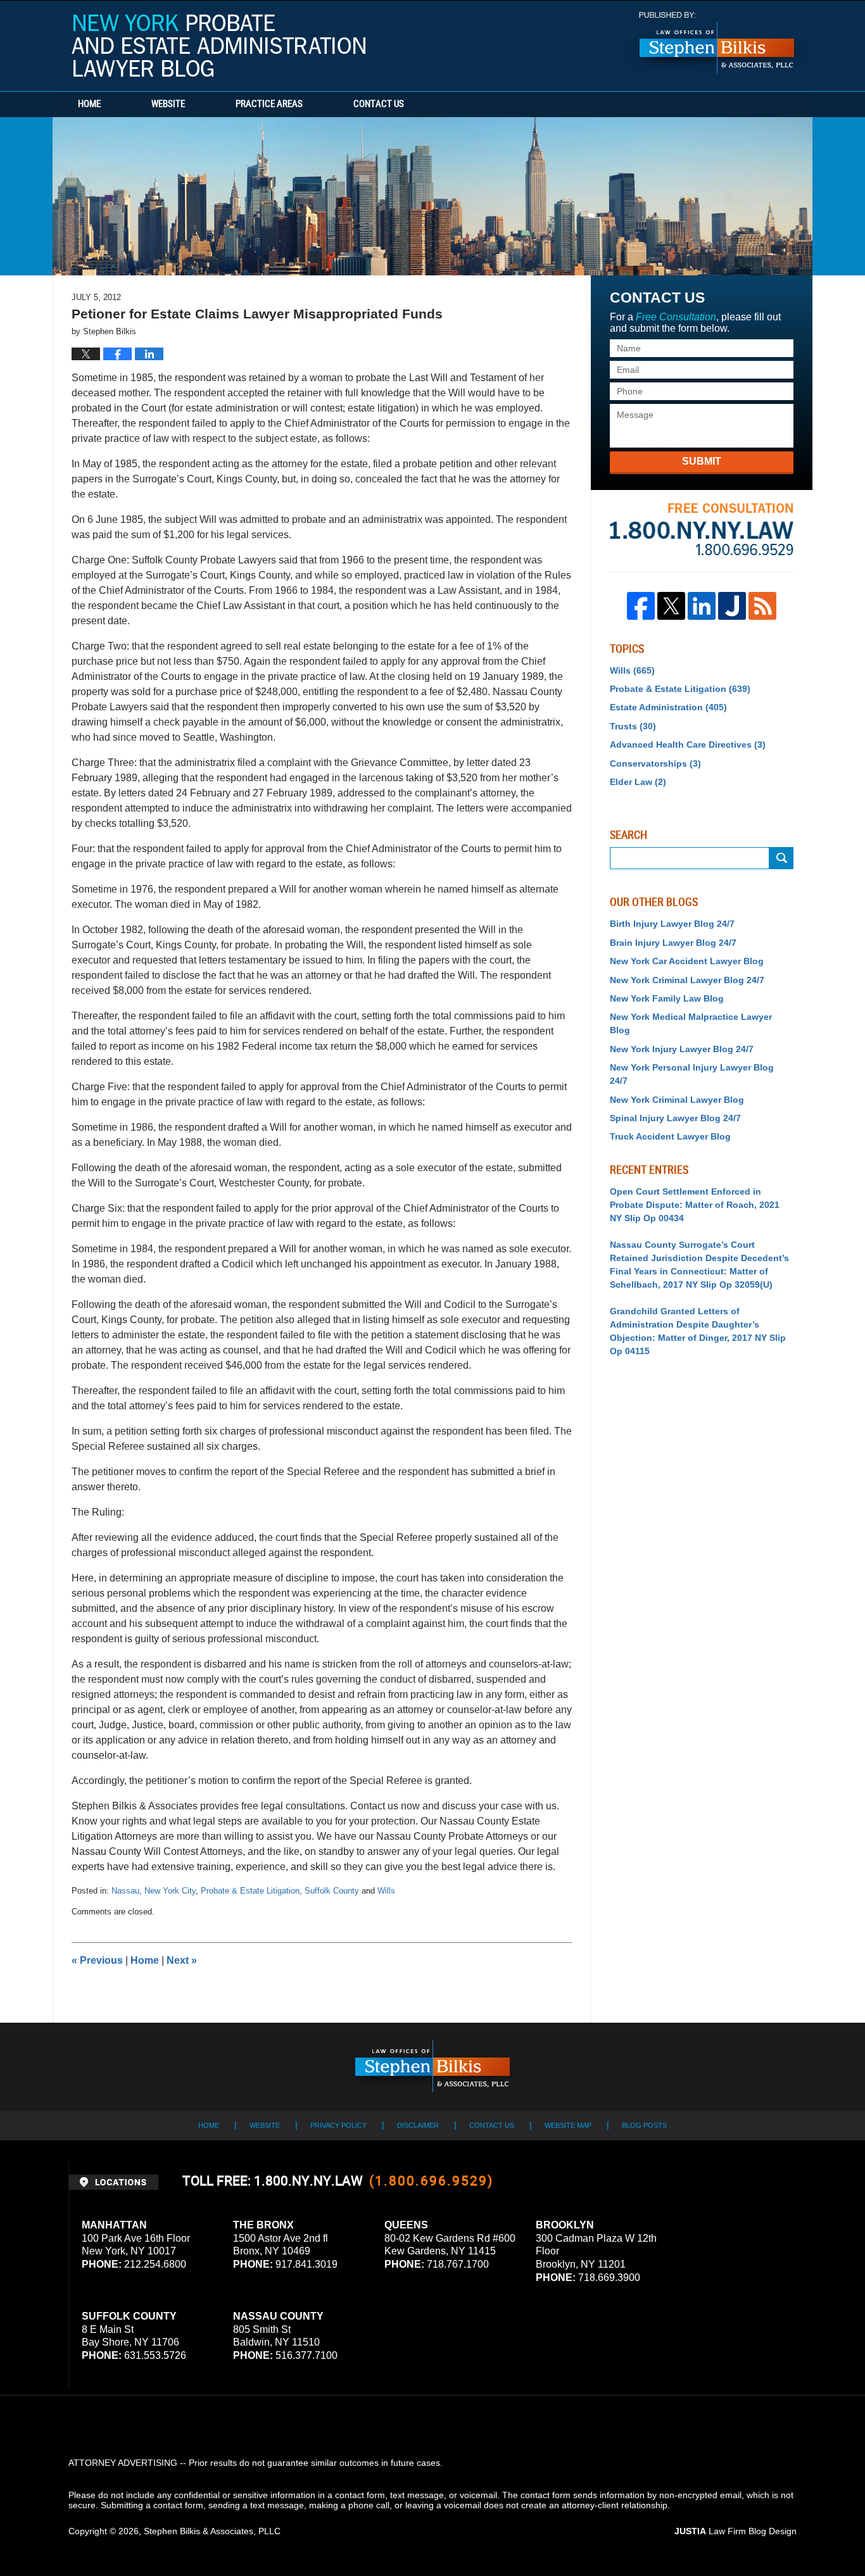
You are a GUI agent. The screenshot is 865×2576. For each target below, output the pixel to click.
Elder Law (638, 782)
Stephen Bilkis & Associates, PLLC (212, 2531)
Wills (386, 1891)
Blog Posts (644, 2125)
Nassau (125, 1891)
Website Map (568, 2125)
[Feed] (762, 606)
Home (89, 104)
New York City (170, 1891)
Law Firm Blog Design (736, 2531)
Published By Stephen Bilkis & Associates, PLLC (717, 43)
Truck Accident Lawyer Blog (670, 1136)
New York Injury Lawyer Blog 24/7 (682, 1049)
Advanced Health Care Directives (688, 745)
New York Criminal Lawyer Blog (677, 1100)
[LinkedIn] (702, 606)
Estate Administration (668, 707)
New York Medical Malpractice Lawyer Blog (691, 1023)
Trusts (633, 726)
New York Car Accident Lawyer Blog (687, 961)
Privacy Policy (338, 2125)
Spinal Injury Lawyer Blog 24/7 (675, 1118)
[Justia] (732, 606)
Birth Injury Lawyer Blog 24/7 (672, 924)
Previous (97, 1960)
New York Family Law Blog (667, 998)
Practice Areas (269, 104)
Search (781, 858)
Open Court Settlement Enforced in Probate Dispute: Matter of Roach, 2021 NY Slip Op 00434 (695, 1205)
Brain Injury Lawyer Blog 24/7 (673, 943)
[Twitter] (671, 606)
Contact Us (379, 104)
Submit (702, 461)
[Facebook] (641, 606)
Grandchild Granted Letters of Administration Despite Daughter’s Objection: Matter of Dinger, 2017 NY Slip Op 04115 (698, 1331)
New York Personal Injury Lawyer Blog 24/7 (692, 1074)
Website (168, 104)
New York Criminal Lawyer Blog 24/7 (687, 980)
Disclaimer (418, 2125)
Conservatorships (655, 763)
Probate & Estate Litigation (250, 1891)
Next (182, 1960)
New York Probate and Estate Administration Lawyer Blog (218, 46)
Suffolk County (332, 1891)
